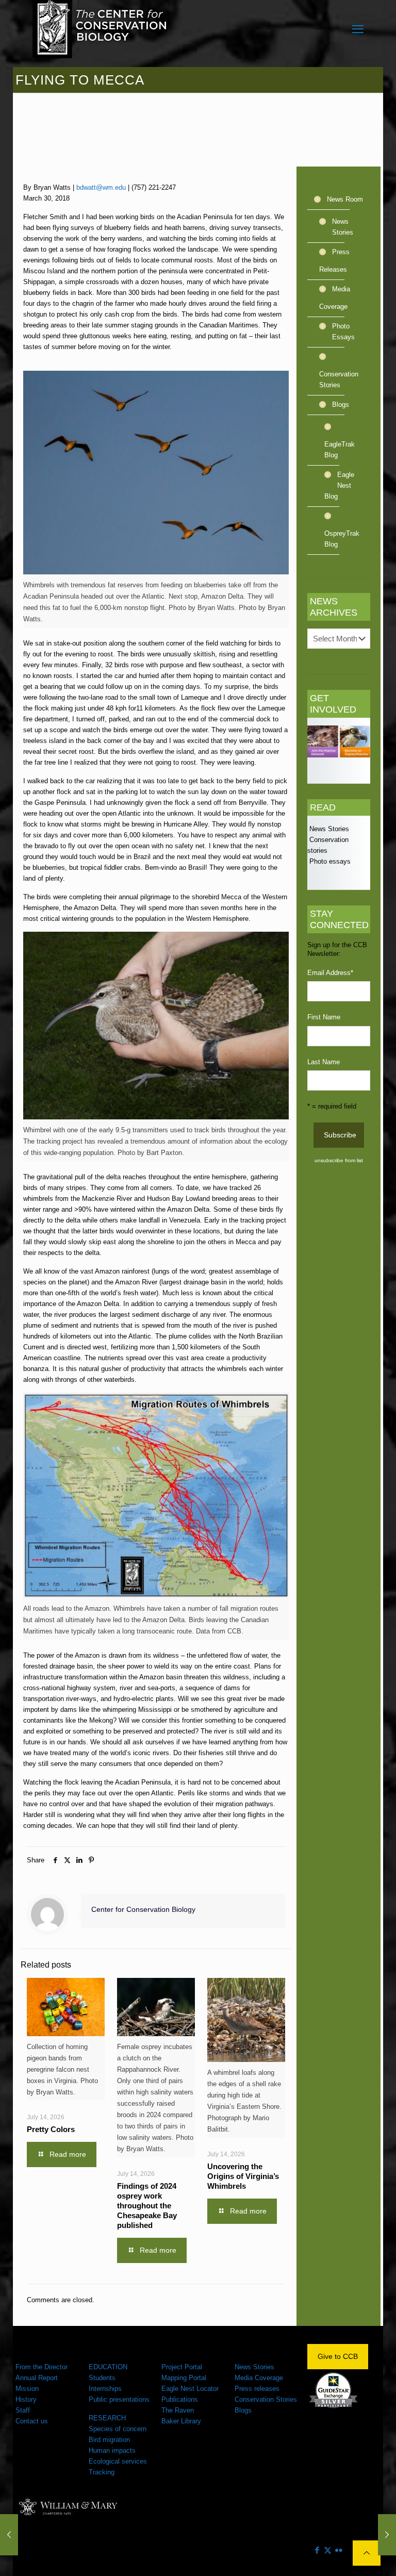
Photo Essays (343, 332)
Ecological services (118, 2461)
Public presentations (119, 2399)
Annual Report (37, 2378)
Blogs (341, 404)
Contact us (32, 2421)
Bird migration (109, 2440)
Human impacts (112, 2450)
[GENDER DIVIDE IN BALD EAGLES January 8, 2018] (9, 2535)
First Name (324, 1017)
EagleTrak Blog (340, 450)
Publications (180, 2399)
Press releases (257, 2389)
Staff (23, 2410)
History (26, 2399)
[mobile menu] (358, 29)
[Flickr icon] (339, 2550)
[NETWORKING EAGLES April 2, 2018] (387, 2535)
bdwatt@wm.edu (101, 187)
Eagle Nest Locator (190, 2389)
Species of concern (118, 2429)
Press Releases (334, 261)
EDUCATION (108, 2367)
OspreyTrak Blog (340, 539)
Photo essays (329, 861)
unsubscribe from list (339, 1160)
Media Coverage (335, 298)
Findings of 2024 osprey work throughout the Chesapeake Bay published (147, 2206)
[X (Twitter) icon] (328, 2550)
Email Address (330, 973)
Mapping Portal (184, 2378)
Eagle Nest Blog (339, 485)
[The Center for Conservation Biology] (100, 29)
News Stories (343, 227)
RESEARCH (107, 2418)
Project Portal (182, 2367)
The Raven (178, 2410)
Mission (27, 2389)
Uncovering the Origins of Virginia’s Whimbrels (243, 2176)
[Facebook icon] (317, 2550)
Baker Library (181, 2421)
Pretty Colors (51, 2129)
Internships (105, 2389)
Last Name (324, 1062)
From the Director (42, 2367)
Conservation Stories (339, 379)
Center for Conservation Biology (143, 1909)
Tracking (102, 2472)
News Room (345, 199)
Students (102, 2378)
